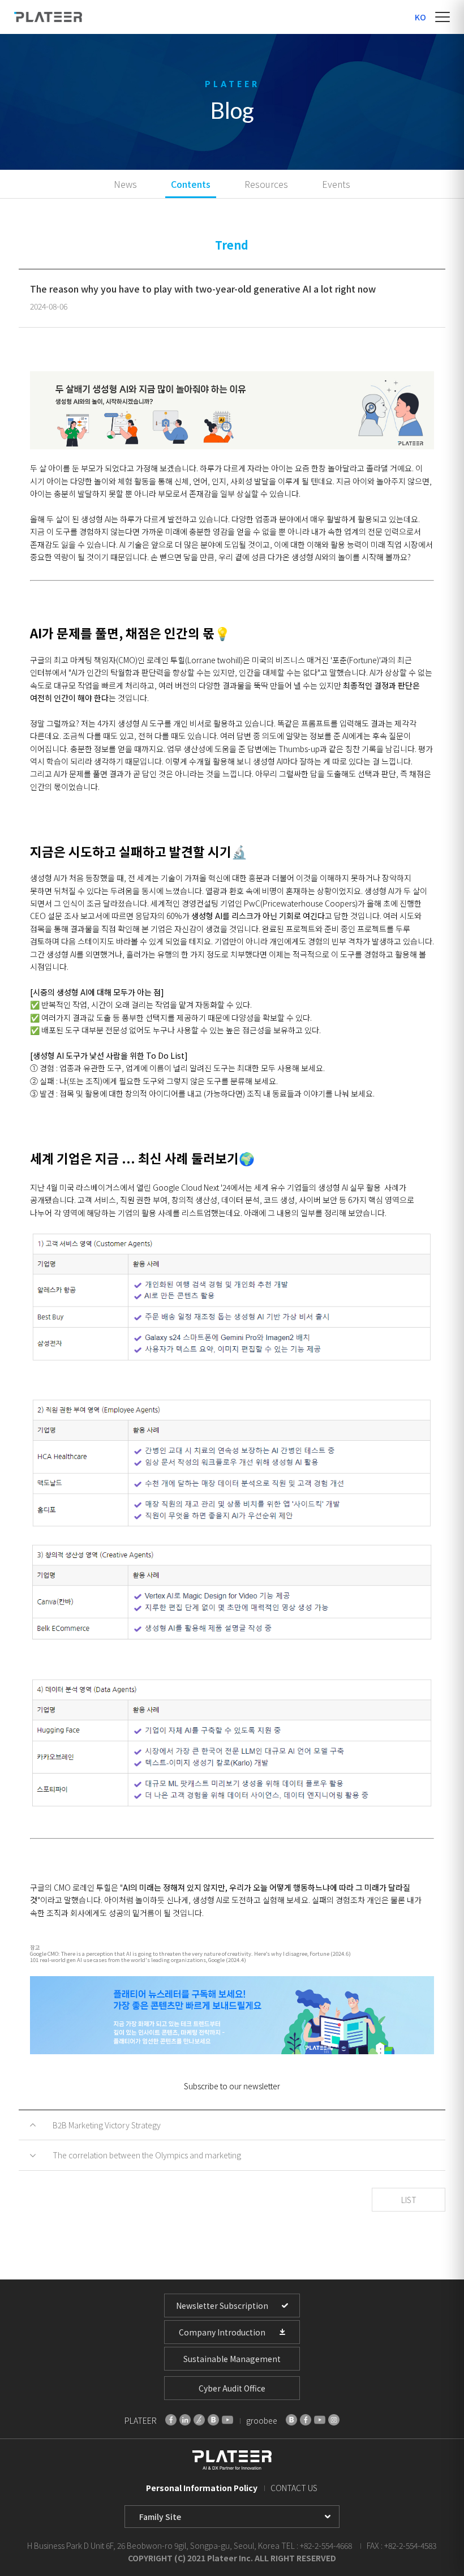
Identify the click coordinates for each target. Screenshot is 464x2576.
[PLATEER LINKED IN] (185, 2420)
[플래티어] (48, 17)
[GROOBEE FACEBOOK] (306, 2420)
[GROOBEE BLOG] (291, 2420)
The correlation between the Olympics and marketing (147, 2155)
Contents (191, 184)
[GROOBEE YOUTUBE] (320, 2420)
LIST (409, 2200)
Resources (266, 184)
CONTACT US (294, 2488)
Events (336, 184)
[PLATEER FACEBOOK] (171, 2420)
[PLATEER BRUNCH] (199, 2420)
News (125, 184)
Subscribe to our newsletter (232, 2086)
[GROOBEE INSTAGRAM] (334, 2420)
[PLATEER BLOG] (213, 2420)
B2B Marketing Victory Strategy (107, 2125)
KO (420, 17)
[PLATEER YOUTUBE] (227, 2420)
